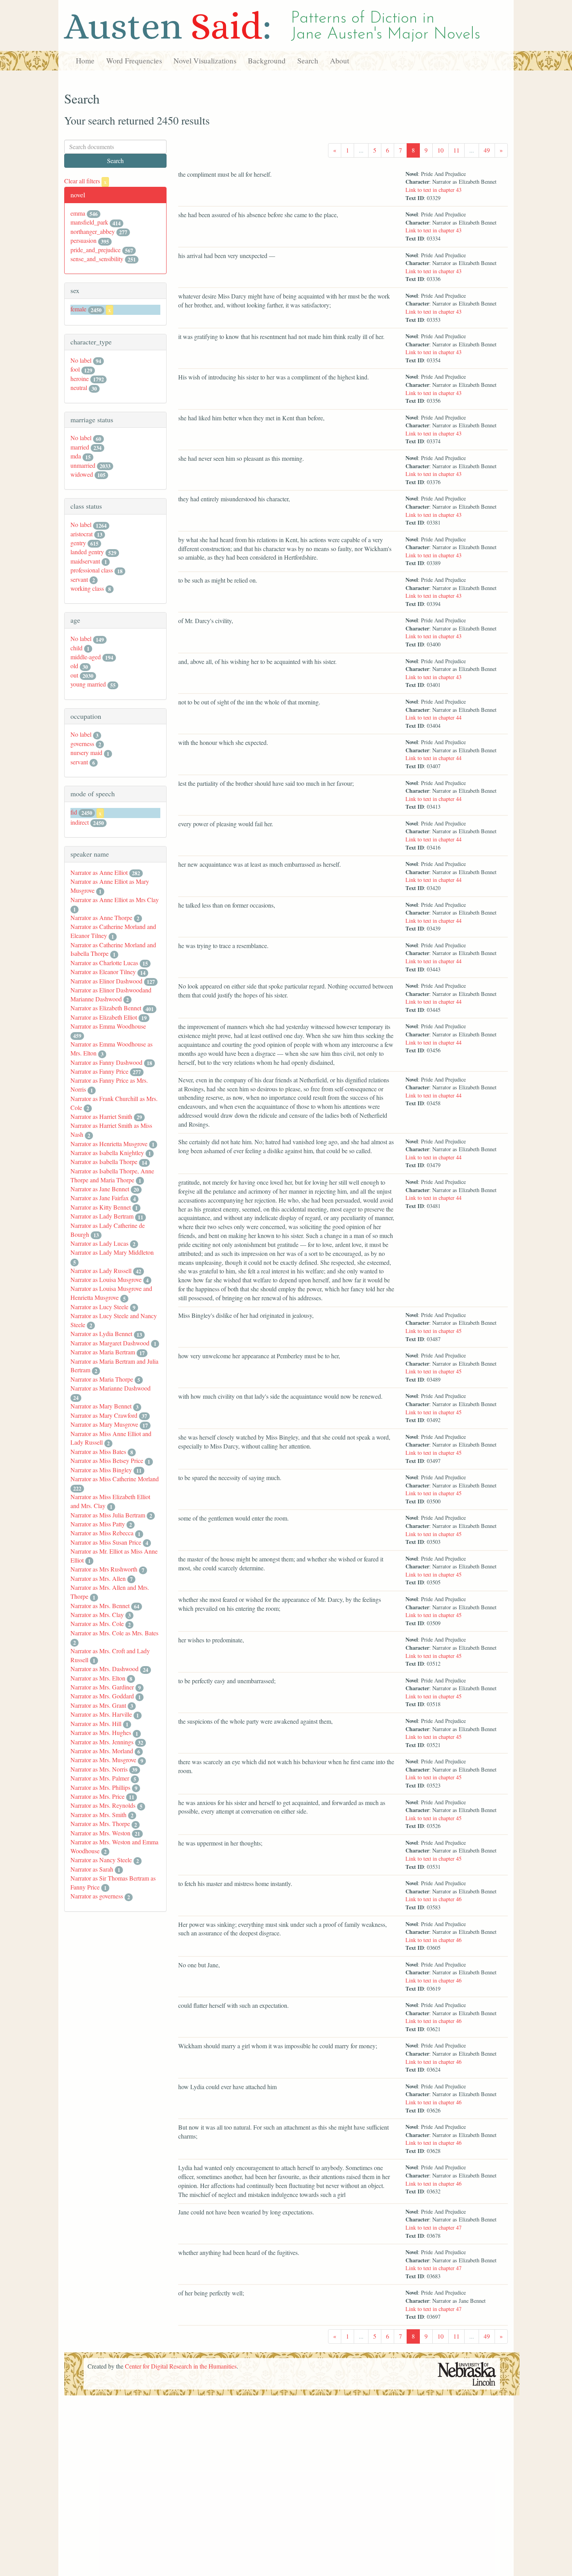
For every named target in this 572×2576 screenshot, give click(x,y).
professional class (92, 570)
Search (308, 61)
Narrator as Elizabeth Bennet (106, 1008)
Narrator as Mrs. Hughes (101, 1732)
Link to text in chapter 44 (433, 717)
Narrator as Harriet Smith (101, 1116)
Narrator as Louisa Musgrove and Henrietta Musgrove (111, 1293)
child (76, 648)
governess (82, 744)
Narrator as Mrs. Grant (98, 1705)
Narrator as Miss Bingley (101, 1470)
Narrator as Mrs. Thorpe (100, 1824)
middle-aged (86, 657)
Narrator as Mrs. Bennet (100, 1606)
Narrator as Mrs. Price (97, 1796)
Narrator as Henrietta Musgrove (109, 1144)
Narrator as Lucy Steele (99, 1307)
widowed (82, 474)
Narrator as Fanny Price (99, 1071)
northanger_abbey (93, 231)
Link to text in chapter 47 (433, 2227)
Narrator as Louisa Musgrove (106, 1279)
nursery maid (86, 752)
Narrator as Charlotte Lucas (104, 963)
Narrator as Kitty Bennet (101, 1207)
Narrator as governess (97, 1896)
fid (74, 812)
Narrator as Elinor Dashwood (106, 981)
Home (85, 61)
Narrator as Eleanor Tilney (103, 972)
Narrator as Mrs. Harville (101, 1714)
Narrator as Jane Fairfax (100, 1198)
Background (267, 61)
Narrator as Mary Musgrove (104, 1424)
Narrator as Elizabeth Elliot (104, 1017)
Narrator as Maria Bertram (103, 1352)
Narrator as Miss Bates (98, 1451)
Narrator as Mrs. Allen (98, 1578)
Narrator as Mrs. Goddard (102, 1696)
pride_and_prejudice (96, 250)
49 (487, 150)
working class (87, 588)
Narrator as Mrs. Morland (102, 1751)
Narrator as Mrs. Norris (99, 1769)
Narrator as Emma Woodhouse (108, 1026)
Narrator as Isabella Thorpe (104, 1162)
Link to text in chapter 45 (433, 1331)
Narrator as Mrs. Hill (96, 1723)
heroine (80, 378)
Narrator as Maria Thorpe (102, 1379)
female (78, 309)
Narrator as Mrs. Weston (100, 1833)
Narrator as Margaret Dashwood (110, 1343)
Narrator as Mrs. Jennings (102, 1742)
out (74, 675)
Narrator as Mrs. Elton (98, 1678)
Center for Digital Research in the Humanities (181, 2366)
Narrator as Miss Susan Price (106, 1542)
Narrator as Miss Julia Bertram (108, 1515)
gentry (78, 543)
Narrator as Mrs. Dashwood (104, 1669)
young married (88, 684)
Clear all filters (85, 181)
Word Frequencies (134, 61)
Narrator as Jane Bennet (100, 1189)
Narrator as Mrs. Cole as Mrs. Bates (114, 1633)
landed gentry (87, 552)
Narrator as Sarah (92, 1869)
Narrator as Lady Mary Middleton (112, 1252)
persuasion (83, 240)
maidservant (85, 561)
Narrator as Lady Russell (101, 1270)
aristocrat (82, 534)
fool (75, 369)
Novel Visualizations (205, 61)
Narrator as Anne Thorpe (101, 917)
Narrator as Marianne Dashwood (111, 1388)
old (74, 666)
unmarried (83, 465)
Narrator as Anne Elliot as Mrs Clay (115, 900)
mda (76, 456)
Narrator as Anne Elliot (99, 872)
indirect (80, 822)
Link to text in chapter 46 (433, 1899)
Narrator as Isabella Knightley (107, 1153)
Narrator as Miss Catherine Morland (115, 1479)
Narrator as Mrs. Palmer (100, 1778)
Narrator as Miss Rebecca (102, 1533)
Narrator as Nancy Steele (101, 1860)
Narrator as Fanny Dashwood (106, 1062)
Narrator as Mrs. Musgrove (103, 1760)
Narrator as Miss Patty (98, 1524)
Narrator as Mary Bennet (101, 1406)
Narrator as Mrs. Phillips (100, 1787)
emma (78, 213)
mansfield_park (89, 222)
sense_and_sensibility (97, 259)
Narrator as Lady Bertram (102, 1216)
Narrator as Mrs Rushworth (104, 1569)
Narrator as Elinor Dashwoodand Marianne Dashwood (111, 994)
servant (79, 579)
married (80, 447)
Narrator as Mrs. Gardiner (102, 1687)
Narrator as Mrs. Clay (97, 1615)
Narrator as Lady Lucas (99, 1243)
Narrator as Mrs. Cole (97, 1623)
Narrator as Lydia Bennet (101, 1334)
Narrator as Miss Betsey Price (107, 1460)
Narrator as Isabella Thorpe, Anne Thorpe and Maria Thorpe (112, 1175)
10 (440, 150)
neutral (79, 387)
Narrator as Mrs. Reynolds (103, 1805)
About (340, 61)
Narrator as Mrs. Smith (98, 1815)
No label (81, 360)
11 (456, 150)
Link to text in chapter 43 (433, 190)
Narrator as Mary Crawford (104, 1415)
